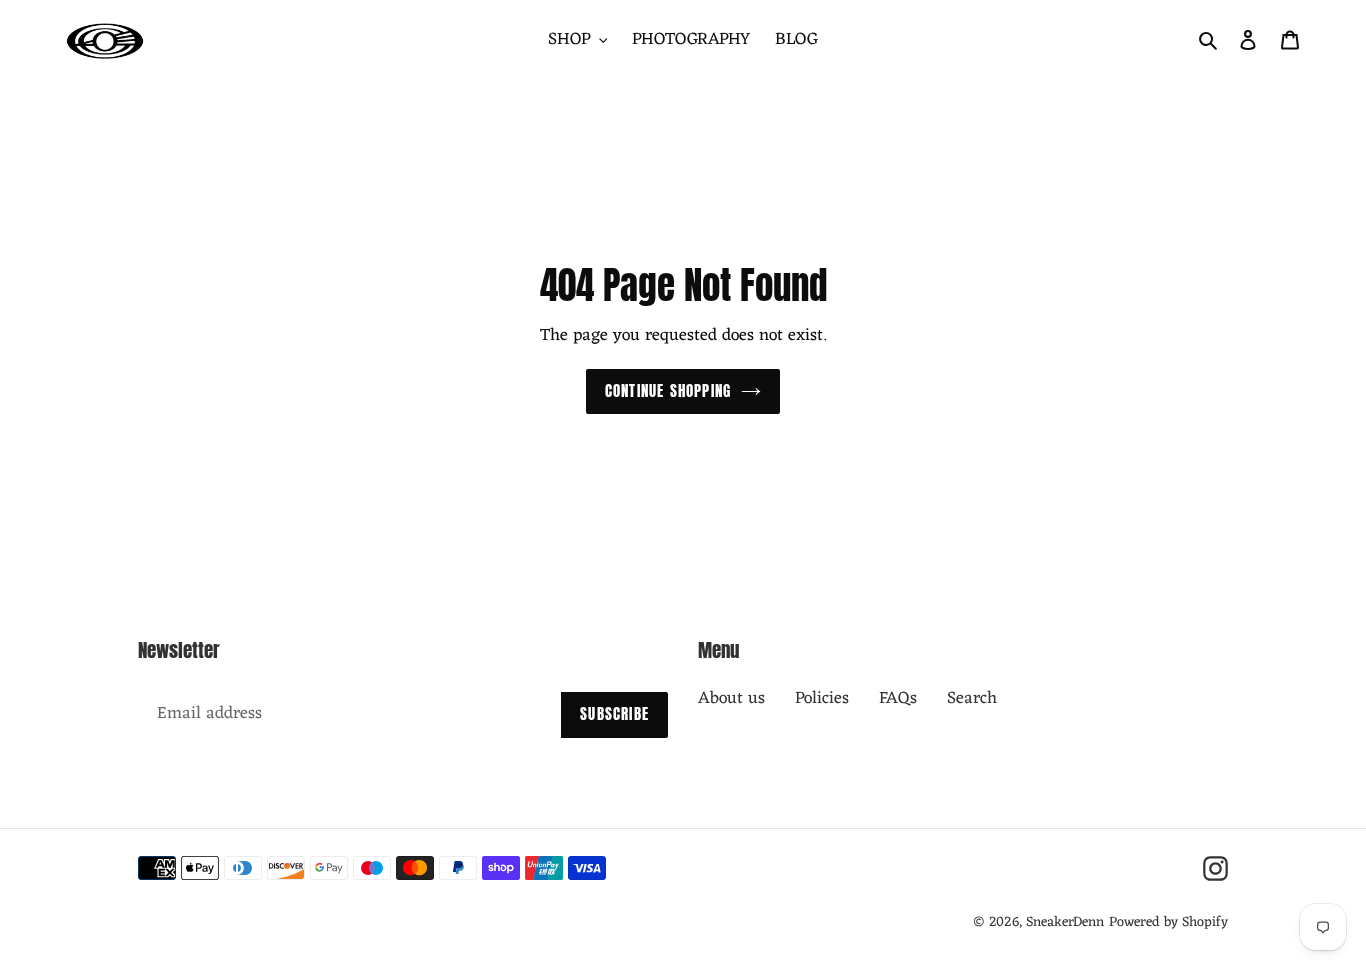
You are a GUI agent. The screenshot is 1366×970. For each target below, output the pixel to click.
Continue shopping (668, 390)
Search (972, 699)
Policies (822, 699)
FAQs (898, 699)
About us (731, 699)
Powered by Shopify (1168, 922)
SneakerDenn (1065, 922)
